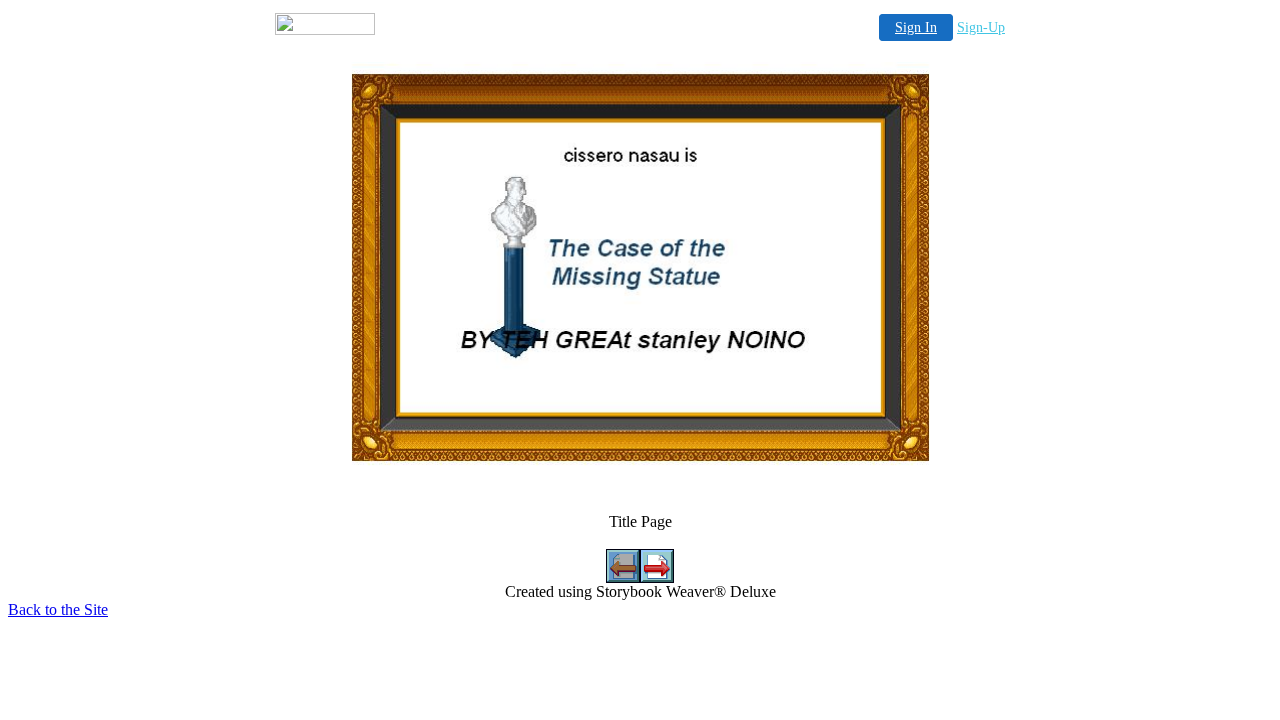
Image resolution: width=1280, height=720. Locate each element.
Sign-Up (981, 27)
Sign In (916, 27)
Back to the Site (58, 609)
